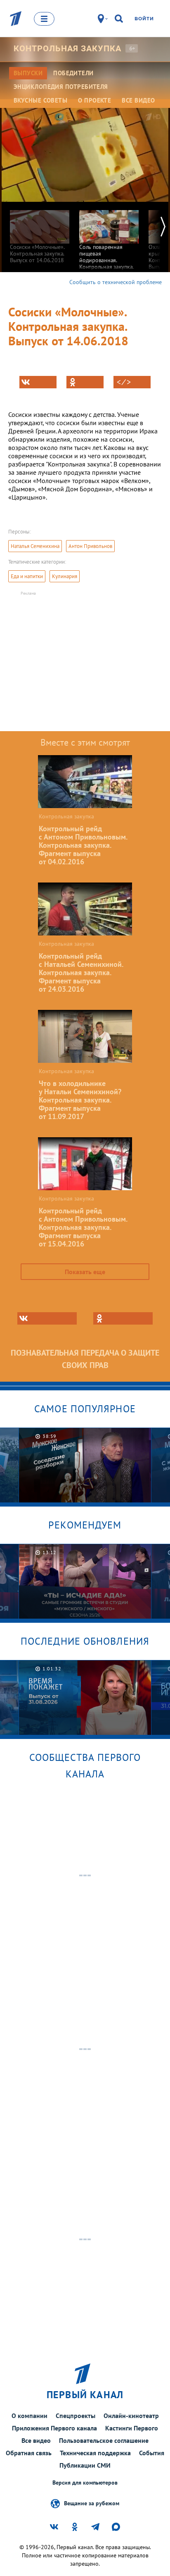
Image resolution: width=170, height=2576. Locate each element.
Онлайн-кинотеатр (131, 2416)
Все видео (36, 2440)
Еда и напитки (27, 576)
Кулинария (65, 576)
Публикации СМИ (85, 2465)
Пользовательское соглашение (104, 2440)
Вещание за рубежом (92, 2503)
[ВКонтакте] (38, 382)
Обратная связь (29, 2453)
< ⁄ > (124, 382)
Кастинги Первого (132, 2428)
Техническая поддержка (95, 2453)
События (152, 2453)
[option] (40, 233)
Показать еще (85, 1272)
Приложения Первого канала (54, 2428)
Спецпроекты (76, 2416)
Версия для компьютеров (85, 2483)
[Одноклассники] (85, 382)
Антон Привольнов (90, 546)
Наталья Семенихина (35, 546)
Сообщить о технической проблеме (116, 282)
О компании (30, 2416)
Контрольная (67, 48)
